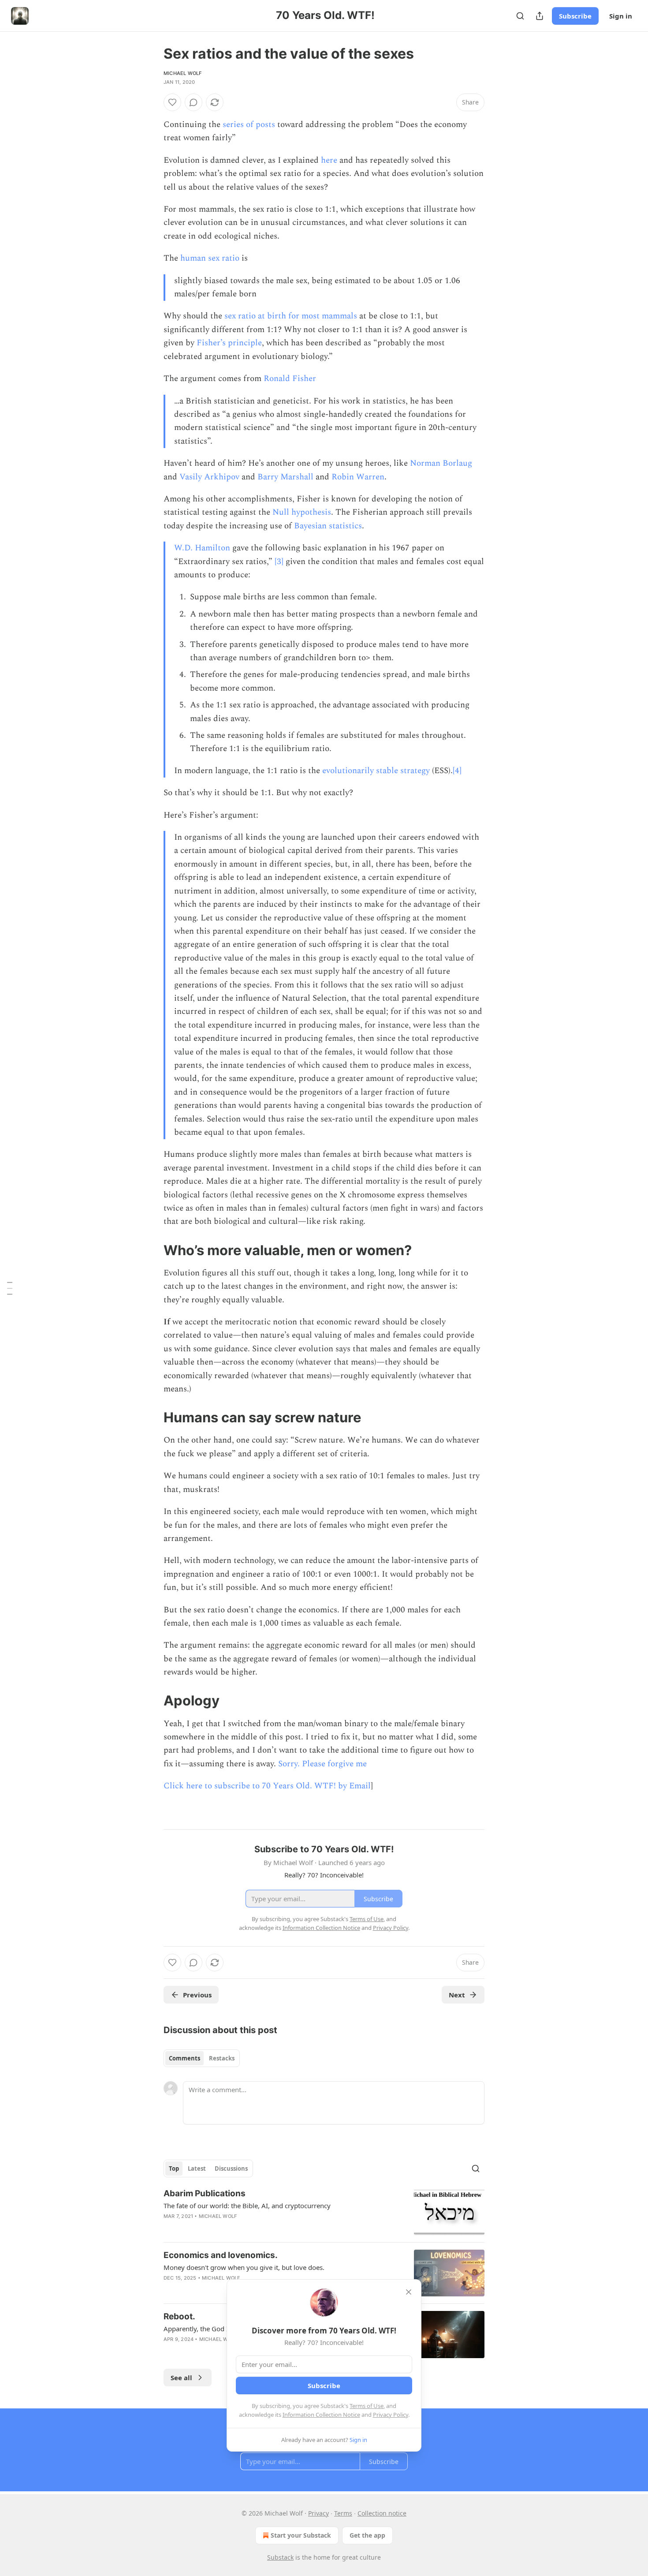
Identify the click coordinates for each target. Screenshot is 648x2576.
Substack (280, 2557)
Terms (343, 2513)
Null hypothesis (302, 512)
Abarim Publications (205, 2193)
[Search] (520, 16)
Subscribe (575, 16)
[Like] (172, 102)
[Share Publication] (540, 16)
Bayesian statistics (328, 526)
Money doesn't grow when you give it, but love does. (244, 2267)
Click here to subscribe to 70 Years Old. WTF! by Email (267, 1786)
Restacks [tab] (222, 2058)
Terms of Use (367, 2406)
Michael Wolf (182, 73)
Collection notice (382, 2513)
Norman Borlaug (441, 463)
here (329, 160)
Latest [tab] (197, 2168)
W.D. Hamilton (202, 548)
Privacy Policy (391, 2415)
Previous (197, 1995)
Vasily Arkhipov (209, 477)
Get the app (367, 2535)
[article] (324, 2211)
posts (265, 125)
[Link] (151, 1250)
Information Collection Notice (321, 2415)
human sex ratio (210, 258)
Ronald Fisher (290, 379)
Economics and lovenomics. (221, 2255)
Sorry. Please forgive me (322, 1764)
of (250, 125)
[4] (457, 771)
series (233, 125)
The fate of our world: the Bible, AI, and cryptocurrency (247, 2206)
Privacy (318, 2513)
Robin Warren (358, 477)
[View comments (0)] (194, 102)
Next (457, 1995)
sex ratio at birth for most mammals (291, 316)
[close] (409, 2292)
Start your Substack (301, 2535)
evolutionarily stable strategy (376, 771)
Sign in (621, 16)
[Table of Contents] (10, 1288)
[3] (279, 562)
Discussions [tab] (231, 2168)
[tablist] (202, 2058)
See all (181, 2378)
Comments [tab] (184, 2058)
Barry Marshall (285, 477)
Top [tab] (174, 2168)
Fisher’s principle (229, 343)
